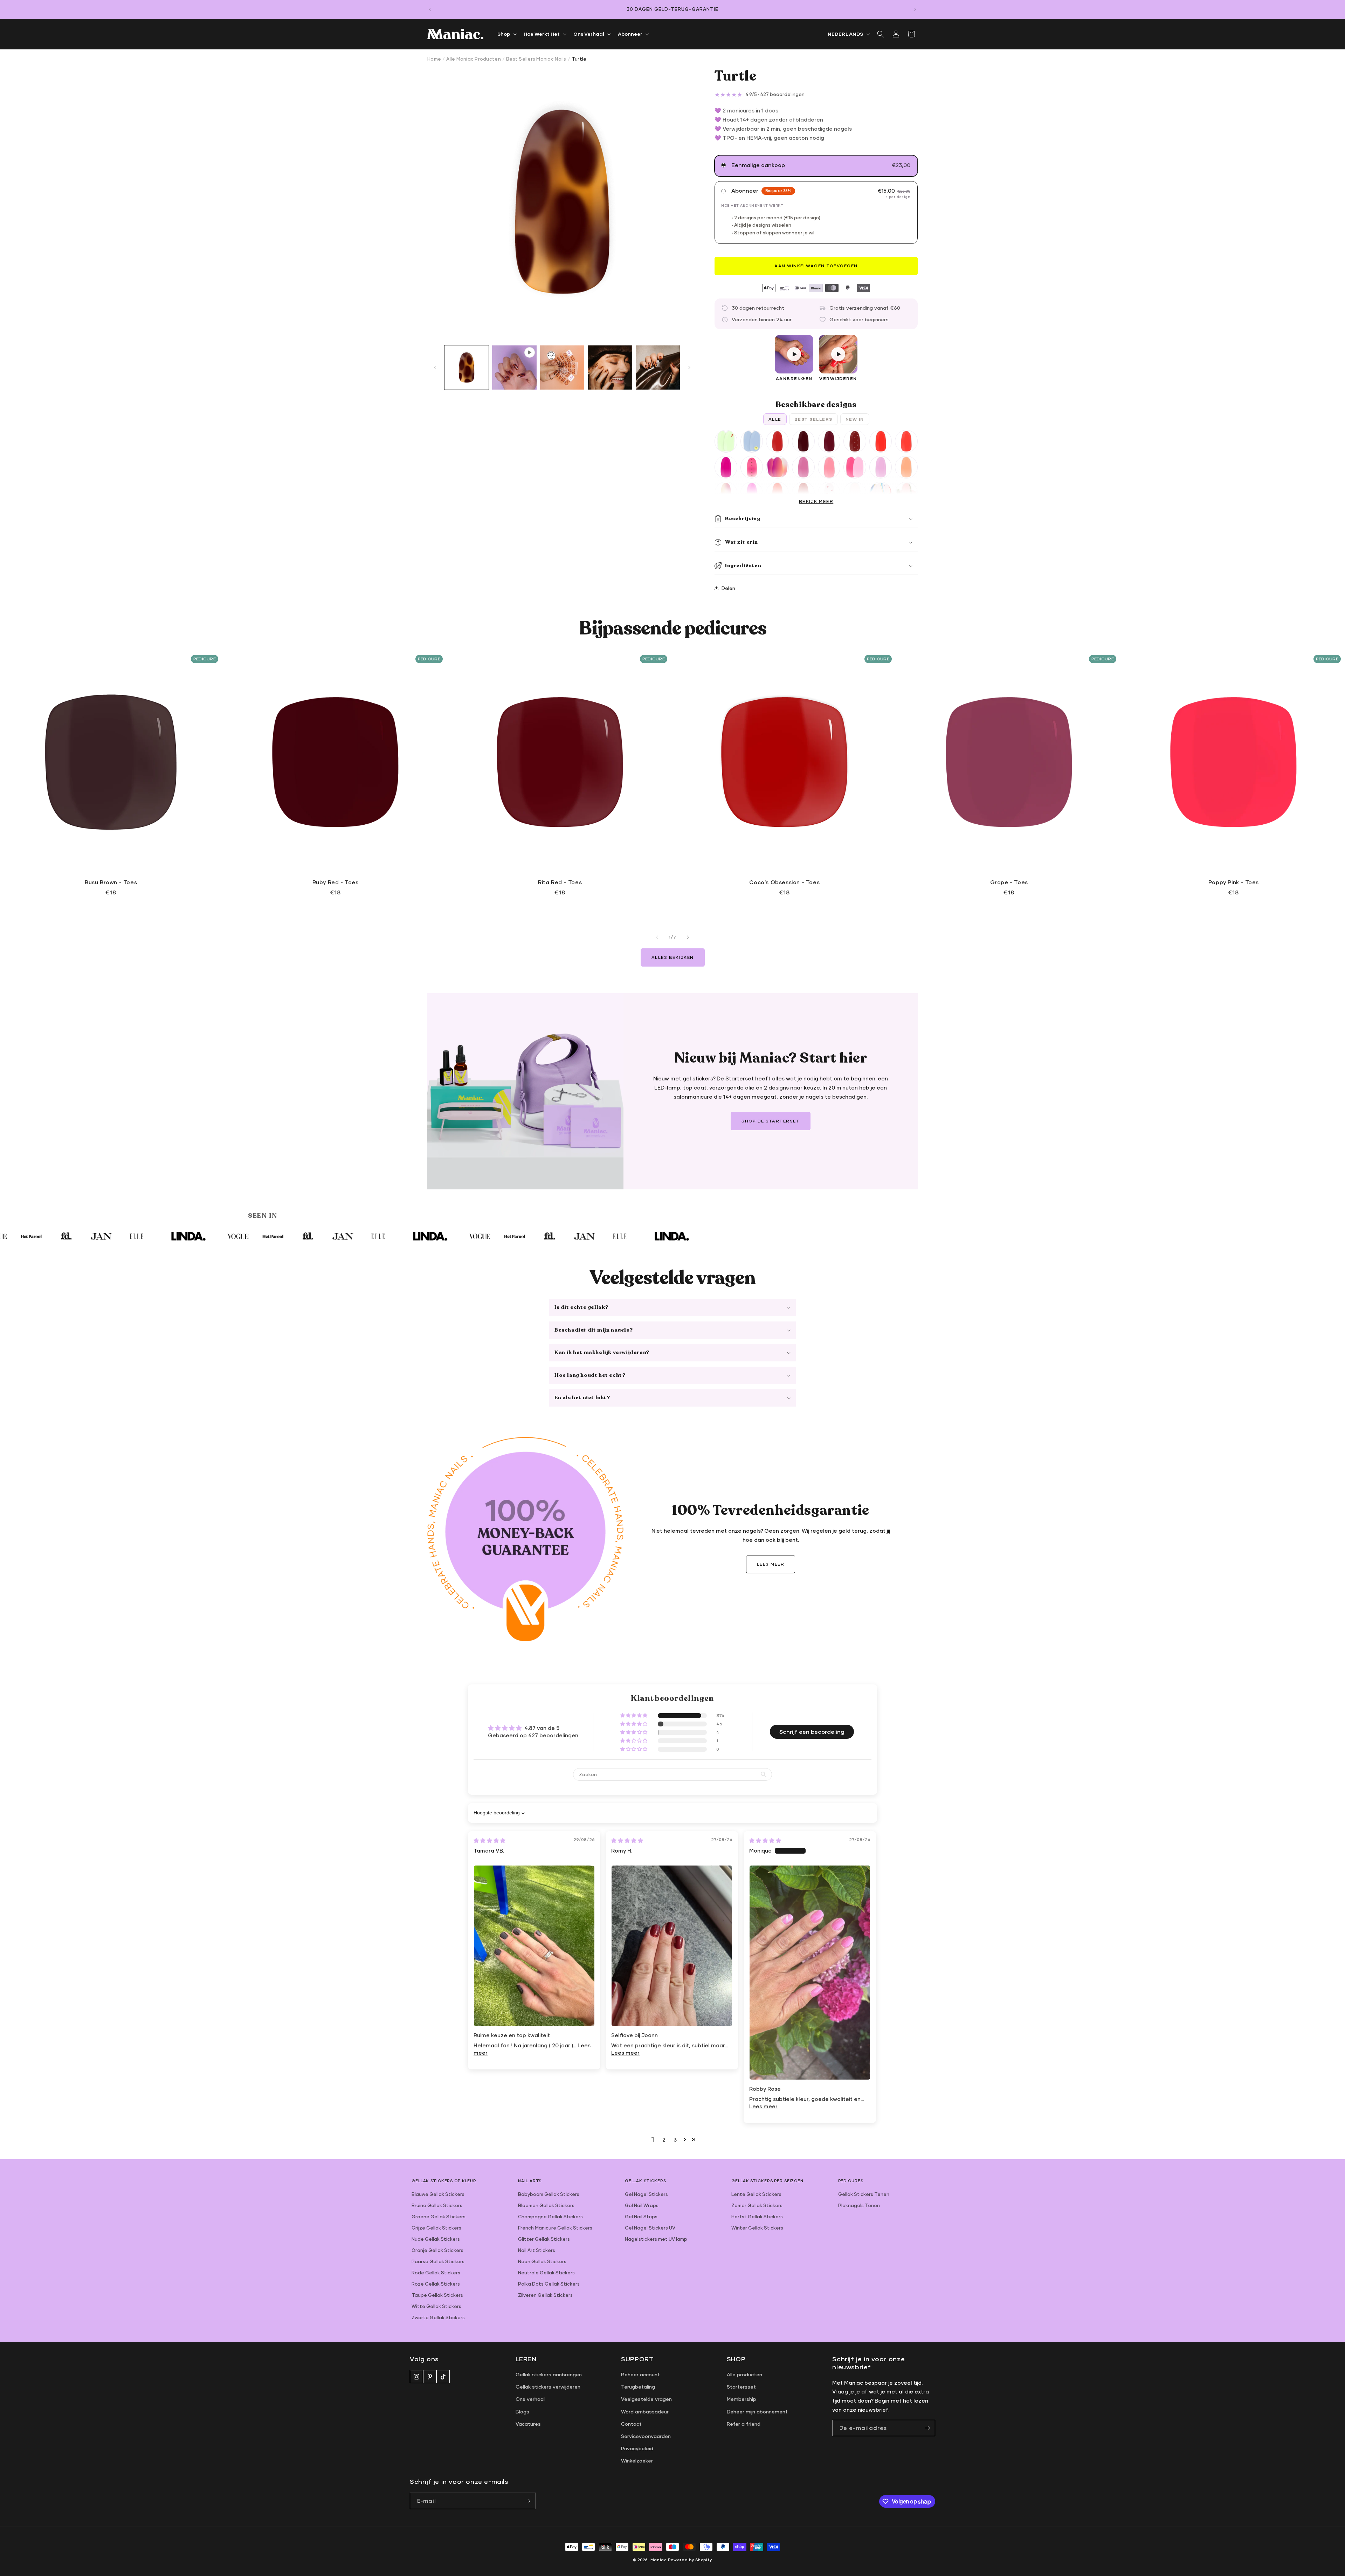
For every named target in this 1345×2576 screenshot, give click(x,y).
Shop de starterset (771, 1121)
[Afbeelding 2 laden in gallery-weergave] (562, 367)
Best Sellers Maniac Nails (536, 59)
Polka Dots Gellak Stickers (549, 2284)
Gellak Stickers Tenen (864, 2194)
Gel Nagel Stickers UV (650, 2228)
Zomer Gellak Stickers (757, 2205)
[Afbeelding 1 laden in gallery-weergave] (467, 367)
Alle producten (744, 2374)
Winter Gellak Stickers (757, 2228)
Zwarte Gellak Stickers (438, 2317)
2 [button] (664, 2139)
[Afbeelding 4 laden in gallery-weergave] (658, 367)
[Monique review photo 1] (810, 1973)
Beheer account (640, 2374)
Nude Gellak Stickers (436, 2239)
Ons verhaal (530, 2399)
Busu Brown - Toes (111, 882)
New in (855, 419)
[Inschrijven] (927, 2428)
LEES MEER (771, 1564)
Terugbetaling (638, 2387)
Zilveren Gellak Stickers (545, 2295)
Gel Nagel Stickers (646, 2194)
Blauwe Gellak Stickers (438, 2194)
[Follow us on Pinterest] (430, 2377)
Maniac (659, 2560)
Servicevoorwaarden (646, 2436)
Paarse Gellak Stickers (438, 2261)
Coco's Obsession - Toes (784, 882)
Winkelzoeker (637, 2461)
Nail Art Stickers (537, 2250)
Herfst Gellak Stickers (757, 2217)
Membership (742, 2399)
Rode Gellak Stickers (436, 2273)
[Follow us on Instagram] (416, 2377)
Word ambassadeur (645, 2412)
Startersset (741, 2387)
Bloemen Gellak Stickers (546, 2205)
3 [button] (675, 2139)
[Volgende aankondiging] (915, 9)
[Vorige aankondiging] (430, 9)
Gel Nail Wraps (642, 2205)
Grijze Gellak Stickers (436, 2228)
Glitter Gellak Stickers (544, 2239)
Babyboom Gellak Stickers (549, 2194)
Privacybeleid (637, 2448)
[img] (489, 1840)
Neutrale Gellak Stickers (546, 2273)
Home (434, 59)
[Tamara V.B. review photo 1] (534, 1946)
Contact (631, 2424)
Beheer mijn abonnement (757, 2412)
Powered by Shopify (690, 2560)
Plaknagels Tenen (859, 2205)
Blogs (522, 2412)
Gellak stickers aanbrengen (549, 2374)
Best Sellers (813, 419)
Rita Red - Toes (560, 882)
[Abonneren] (528, 2501)
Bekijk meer (816, 502)
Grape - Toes (1009, 882)
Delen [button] (728, 588)
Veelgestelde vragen (646, 2399)
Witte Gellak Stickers (436, 2306)
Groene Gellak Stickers (439, 2217)
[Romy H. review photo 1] (672, 1946)
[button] (506, 34)
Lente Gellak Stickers (756, 2194)
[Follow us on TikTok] (443, 2377)
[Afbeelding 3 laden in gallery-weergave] (610, 367)
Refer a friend (744, 2424)
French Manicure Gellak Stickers (555, 2228)
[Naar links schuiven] (435, 367)
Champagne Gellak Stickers (550, 2217)
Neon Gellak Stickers (542, 2261)
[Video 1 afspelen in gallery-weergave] (514, 367)
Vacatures (528, 2424)
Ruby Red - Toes (336, 882)
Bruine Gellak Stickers (437, 2205)
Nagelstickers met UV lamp (656, 2239)
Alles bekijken (673, 957)
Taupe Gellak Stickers (437, 2295)
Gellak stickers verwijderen (548, 2387)
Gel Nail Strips (641, 2217)
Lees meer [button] (625, 2053)
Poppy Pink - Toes (1234, 882)
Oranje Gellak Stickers (437, 2250)
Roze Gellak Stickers (436, 2284)
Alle (775, 419)
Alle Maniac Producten (473, 59)
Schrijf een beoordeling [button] (812, 1732)
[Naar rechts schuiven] (689, 367)
